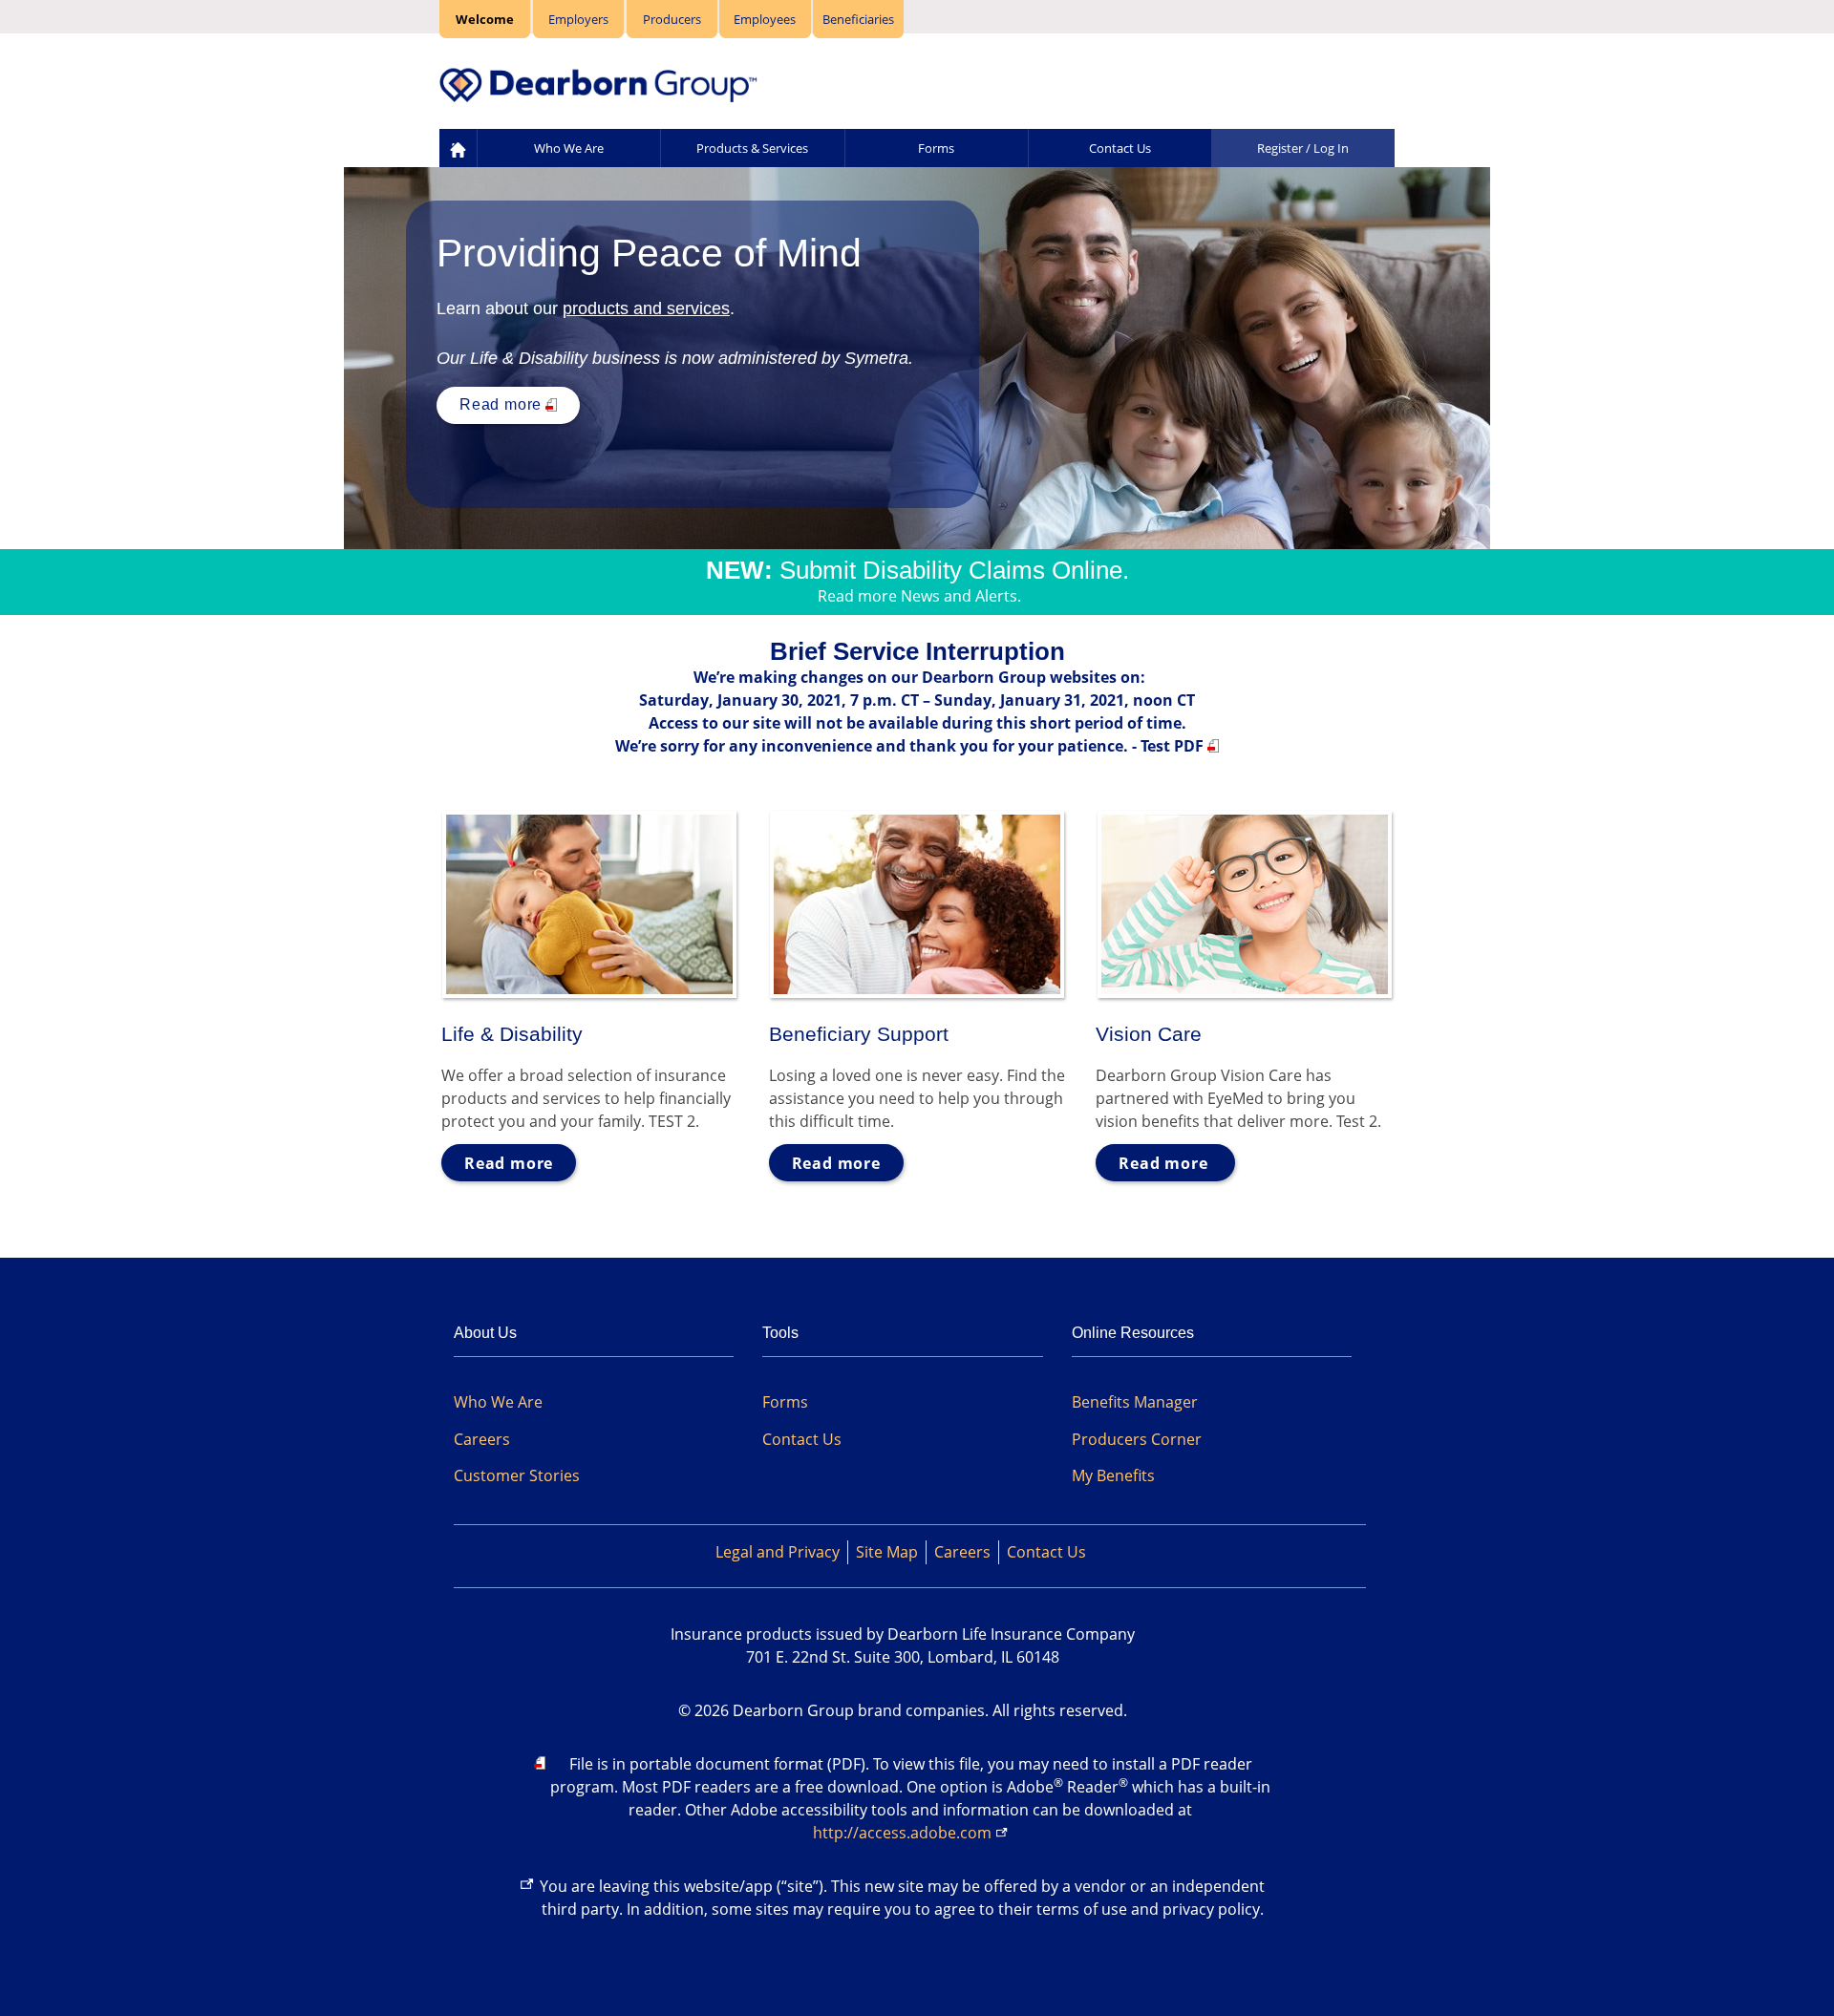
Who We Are (569, 148)
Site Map (887, 1552)
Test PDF (1172, 746)
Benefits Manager (1135, 1402)
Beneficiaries (858, 19)
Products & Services (752, 148)
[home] (458, 149)
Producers (672, 19)
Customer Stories (517, 1475)
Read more (501, 404)
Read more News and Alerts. (919, 596)
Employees (765, 19)
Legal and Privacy (778, 1552)
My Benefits (1113, 1475)
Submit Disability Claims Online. (954, 570)
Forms (936, 148)
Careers (482, 1439)
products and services (646, 308)
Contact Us (1120, 148)
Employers (578, 19)
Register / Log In (1303, 148)
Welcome (485, 19)
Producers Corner (1137, 1439)
